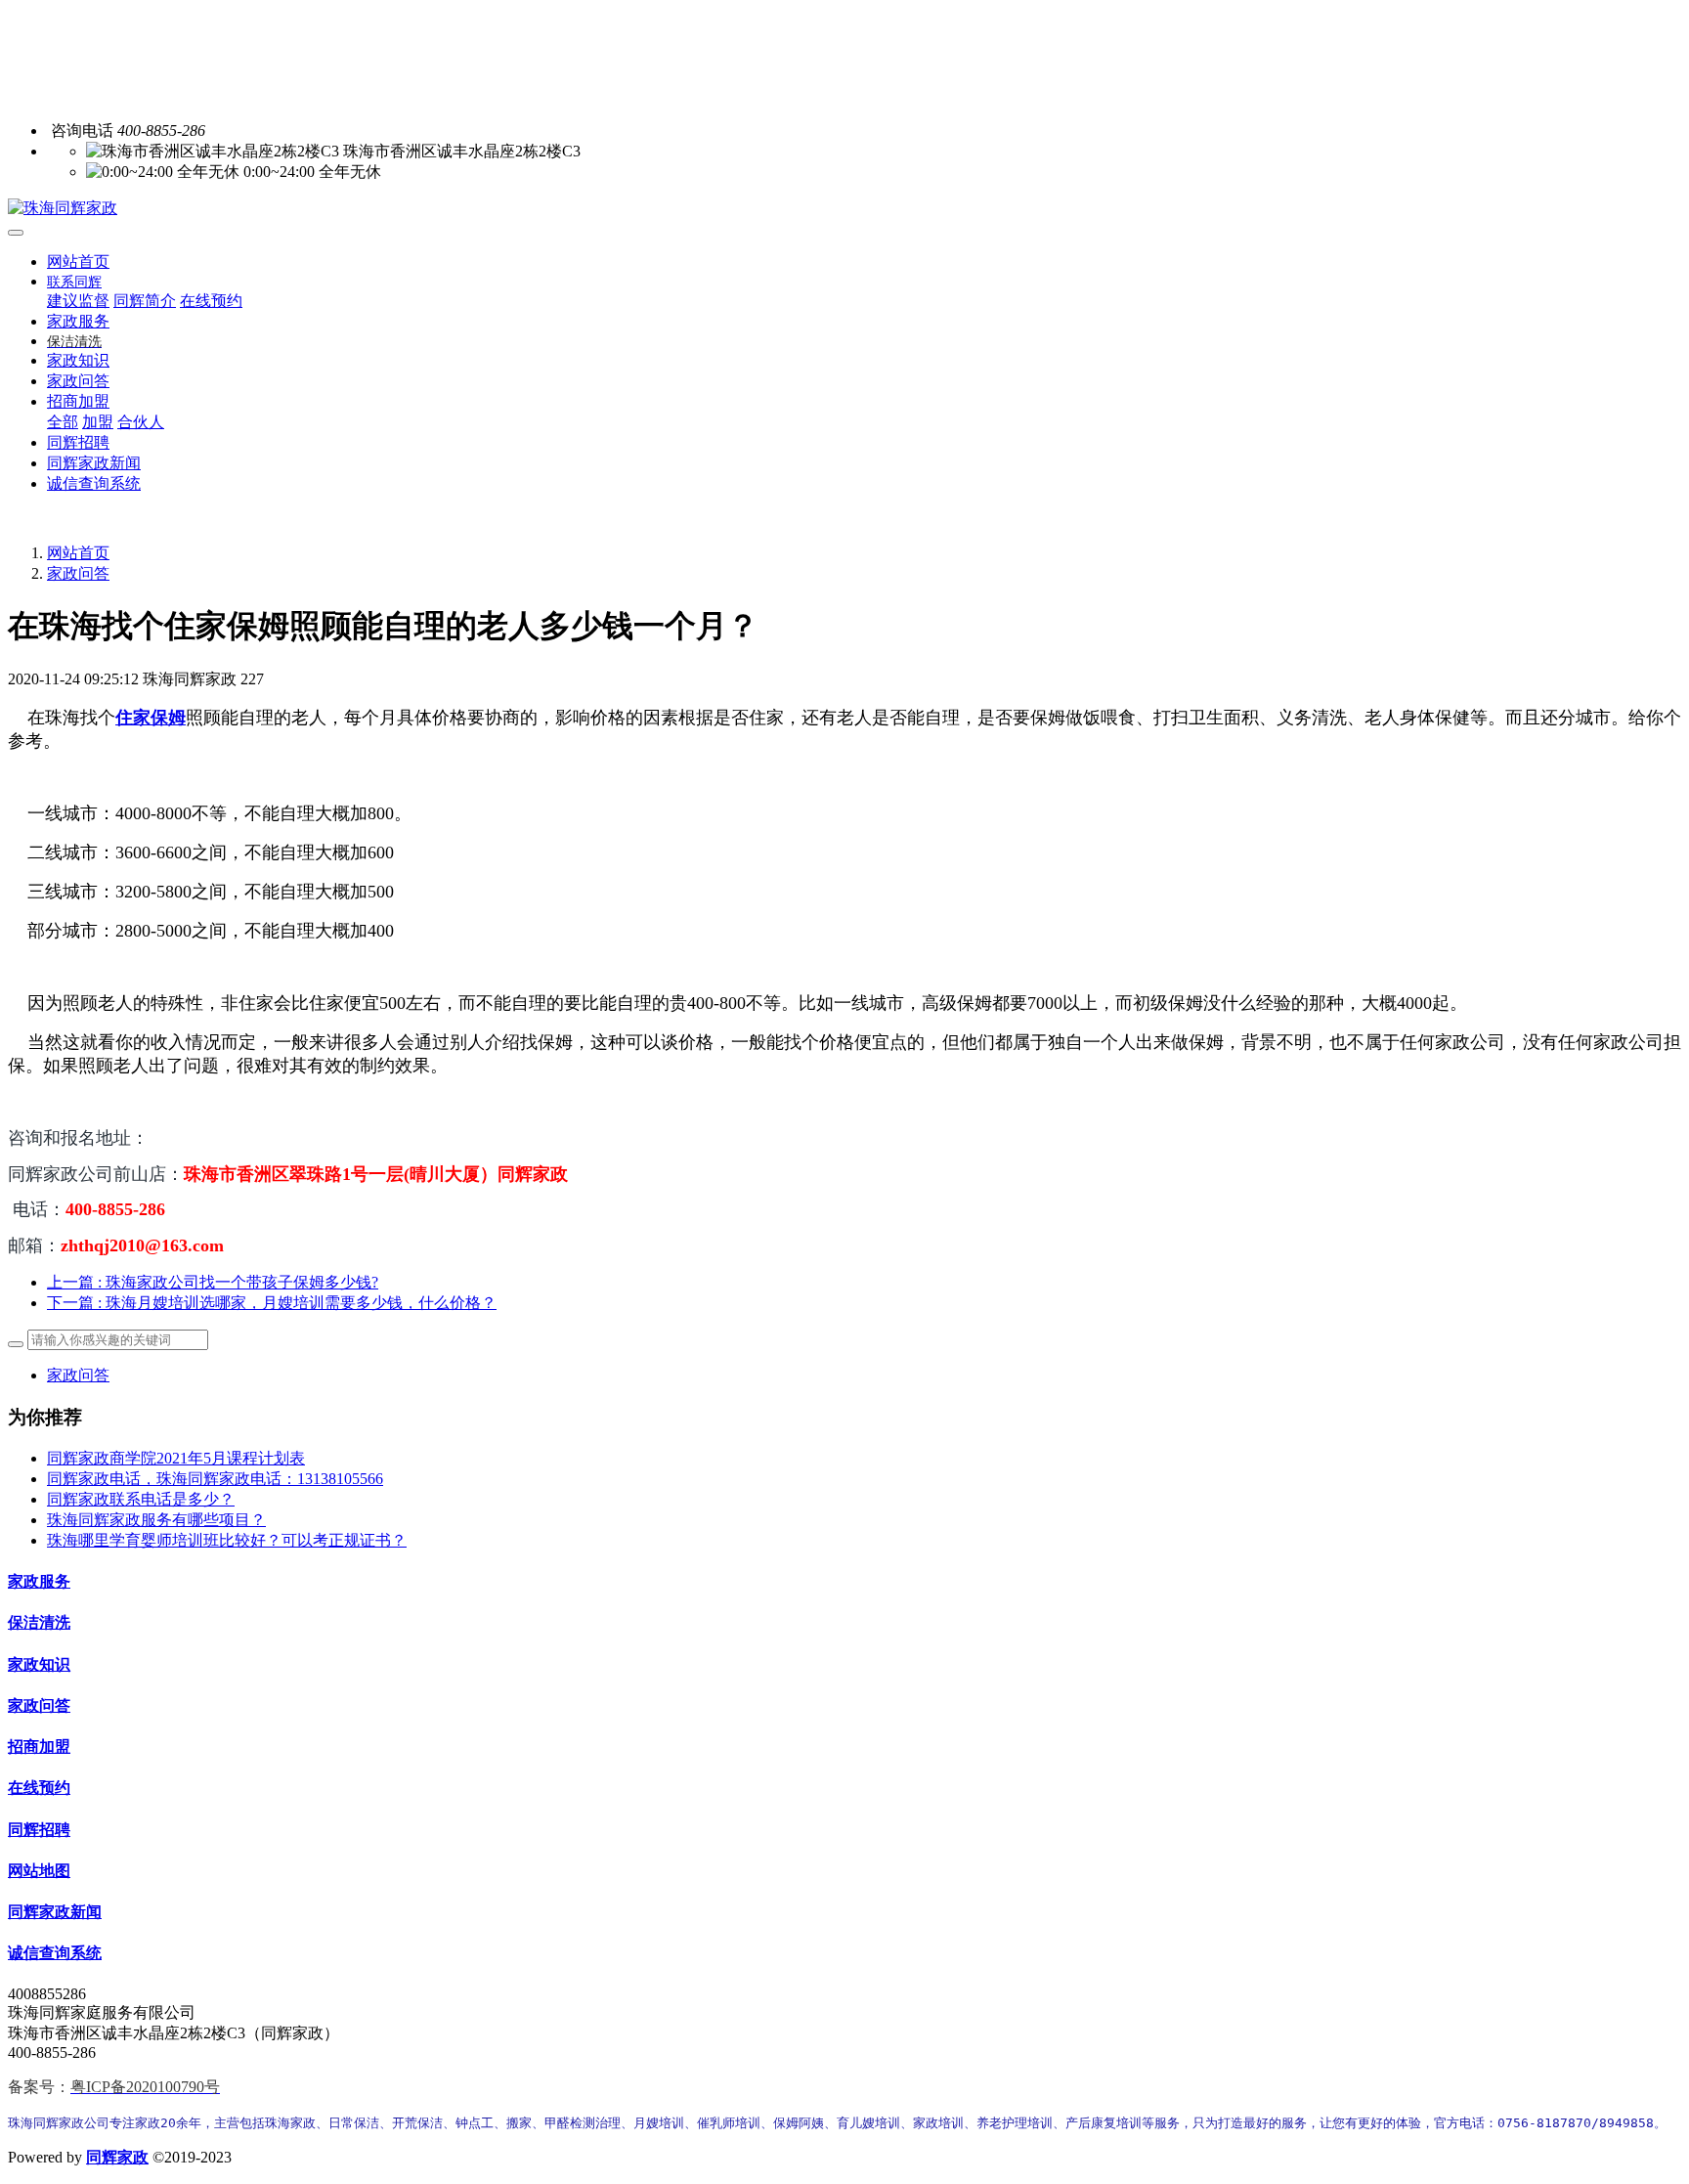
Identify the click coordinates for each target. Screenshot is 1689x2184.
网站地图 (39, 1871)
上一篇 (213, 1282)
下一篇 (272, 1303)
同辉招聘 (39, 1830)
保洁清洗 (39, 1622)
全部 (63, 422)
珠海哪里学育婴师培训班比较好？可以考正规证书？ (227, 1540)
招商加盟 (39, 1747)
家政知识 (39, 1664)
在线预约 (39, 1788)
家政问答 (78, 573)
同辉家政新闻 (55, 1912)
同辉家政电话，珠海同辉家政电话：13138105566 (215, 1479)
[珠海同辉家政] (844, 209)
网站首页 (78, 262)
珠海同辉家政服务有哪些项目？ (156, 1520)
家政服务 (39, 1581)
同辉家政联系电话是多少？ (141, 1499)
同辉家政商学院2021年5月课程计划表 (176, 1458)
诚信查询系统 (55, 1953)
